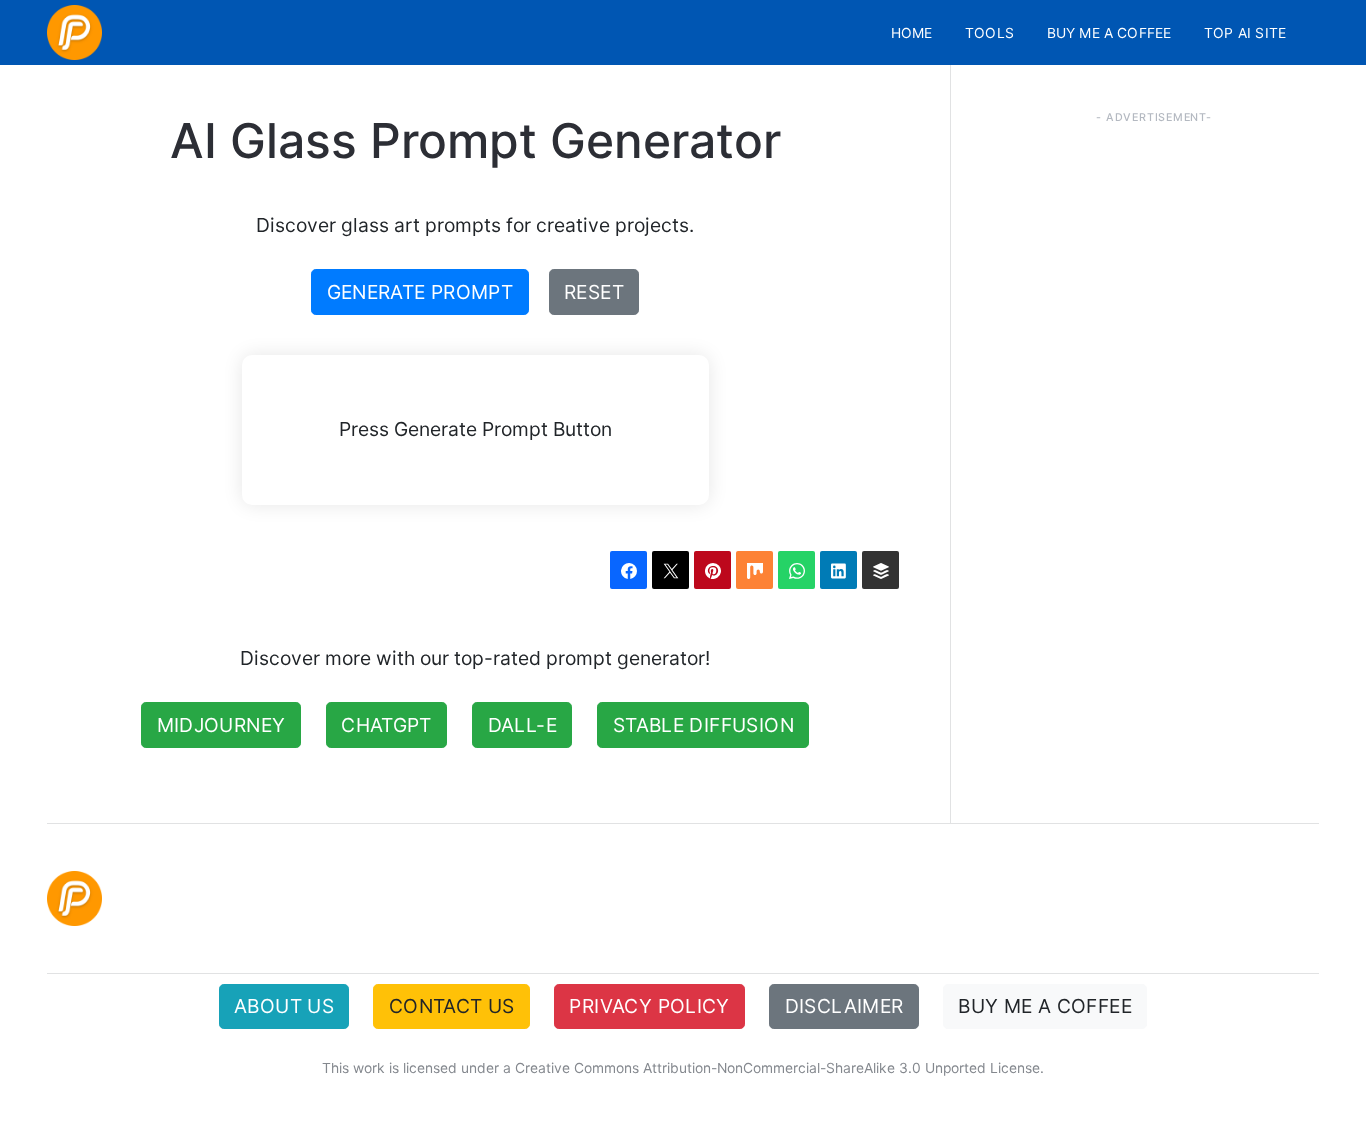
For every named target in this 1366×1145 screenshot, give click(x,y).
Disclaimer (844, 1006)
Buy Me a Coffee (1045, 1006)
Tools (989, 33)
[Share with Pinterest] (712, 569)
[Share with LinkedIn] (838, 569)
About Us (284, 1006)
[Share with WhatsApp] (796, 569)
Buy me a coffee (1109, 33)
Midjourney (221, 725)
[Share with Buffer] (880, 569)
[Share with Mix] (754, 569)
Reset (594, 292)
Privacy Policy (649, 1006)
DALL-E (522, 725)
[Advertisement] (1154, 514)
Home (912, 33)
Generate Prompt (420, 292)
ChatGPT (386, 725)
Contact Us (452, 1006)
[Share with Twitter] (670, 569)
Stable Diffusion (703, 725)
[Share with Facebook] (628, 569)
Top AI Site (1245, 33)
